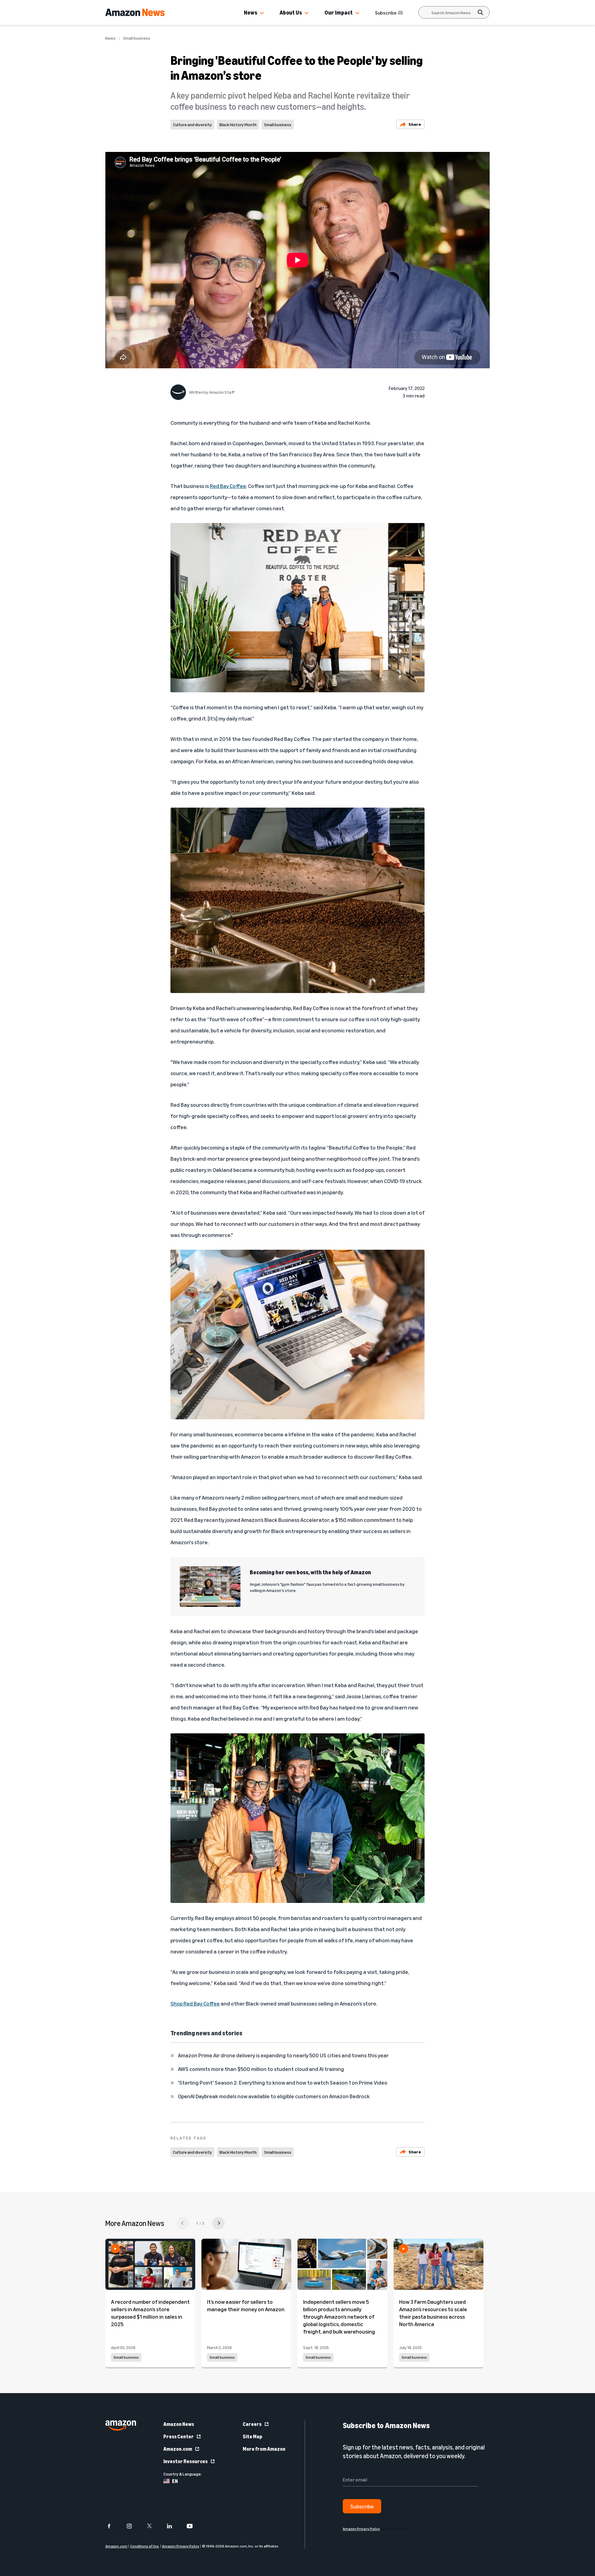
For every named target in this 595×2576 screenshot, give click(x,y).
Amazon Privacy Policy (181, 2546)
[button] (262, 13)
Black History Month (238, 124)
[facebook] (113, 2526)
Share (415, 124)
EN (175, 2481)
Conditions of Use (145, 2546)
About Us (291, 12)
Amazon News (179, 2424)
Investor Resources (185, 2461)
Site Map (252, 2436)
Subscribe (386, 13)
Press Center (178, 2436)
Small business (137, 38)
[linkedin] (173, 2526)
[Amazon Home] (135, 12)
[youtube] (194, 2526)
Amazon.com (178, 2449)
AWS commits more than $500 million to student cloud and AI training (261, 2069)
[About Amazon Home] (121, 2425)
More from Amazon (264, 2449)
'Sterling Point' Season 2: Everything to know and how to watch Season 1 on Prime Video (283, 2082)
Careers (252, 2424)
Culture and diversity (192, 124)
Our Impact (339, 12)
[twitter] (153, 2526)
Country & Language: (183, 2474)
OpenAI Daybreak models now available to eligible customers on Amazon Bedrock (274, 2096)
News (251, 12)
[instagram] (133, 2526)
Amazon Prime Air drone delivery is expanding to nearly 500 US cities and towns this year (283, 2055)
